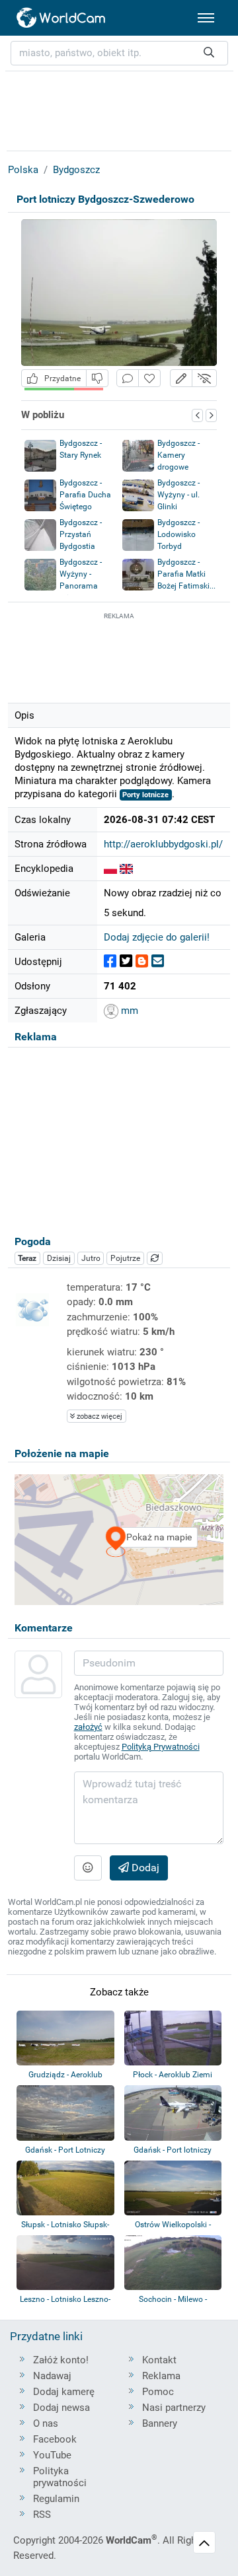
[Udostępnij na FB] (110, 961)
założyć (88, 1727)
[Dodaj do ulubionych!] (149, 378)
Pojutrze (125, 1258)
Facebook (55, 2439)
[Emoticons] (88, 1868)
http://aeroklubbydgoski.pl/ (163, 844)
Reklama (161, 2376)
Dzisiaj (59, 1258)
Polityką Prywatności (161, 1747)
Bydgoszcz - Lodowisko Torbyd (178, 534)
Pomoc (158, 2392)
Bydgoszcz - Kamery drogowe (178, 455)
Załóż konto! (61, 2360)
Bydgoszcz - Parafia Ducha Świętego (85, 495)
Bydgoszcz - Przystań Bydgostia (81, 534)
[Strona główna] (61, 18)
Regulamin (56, 2499)
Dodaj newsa (61, 2408)
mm (128, 1011)
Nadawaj (52, 2376)
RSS (42, 2515)
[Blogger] (142, 961)
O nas (46, 2423)
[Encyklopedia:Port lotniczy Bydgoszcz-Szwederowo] (110, 869)
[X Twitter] (126, 961)
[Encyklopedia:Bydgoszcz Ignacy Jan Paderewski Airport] (126, 869)
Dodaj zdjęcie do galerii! (157, 937)
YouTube (52, 2455)
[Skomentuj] (128, 378)
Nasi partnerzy (174, 2408)
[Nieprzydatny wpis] (97, 378)
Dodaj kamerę (64, 2392)
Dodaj (144, 1868)
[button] (181, 378)
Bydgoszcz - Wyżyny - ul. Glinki (178, 495)
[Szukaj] (209, 53)
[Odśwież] (155, 1258)
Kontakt (159, 2360)
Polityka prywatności (60, 2477)
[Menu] (206, 18)
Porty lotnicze (145, 795)
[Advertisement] (119, 656)
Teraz (27, 1258)
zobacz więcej (99, 1416)
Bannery (160, 2423)
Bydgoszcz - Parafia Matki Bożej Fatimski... (186, 574)
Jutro (91, 1258)
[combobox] (119, 53)
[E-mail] (158, 961)
